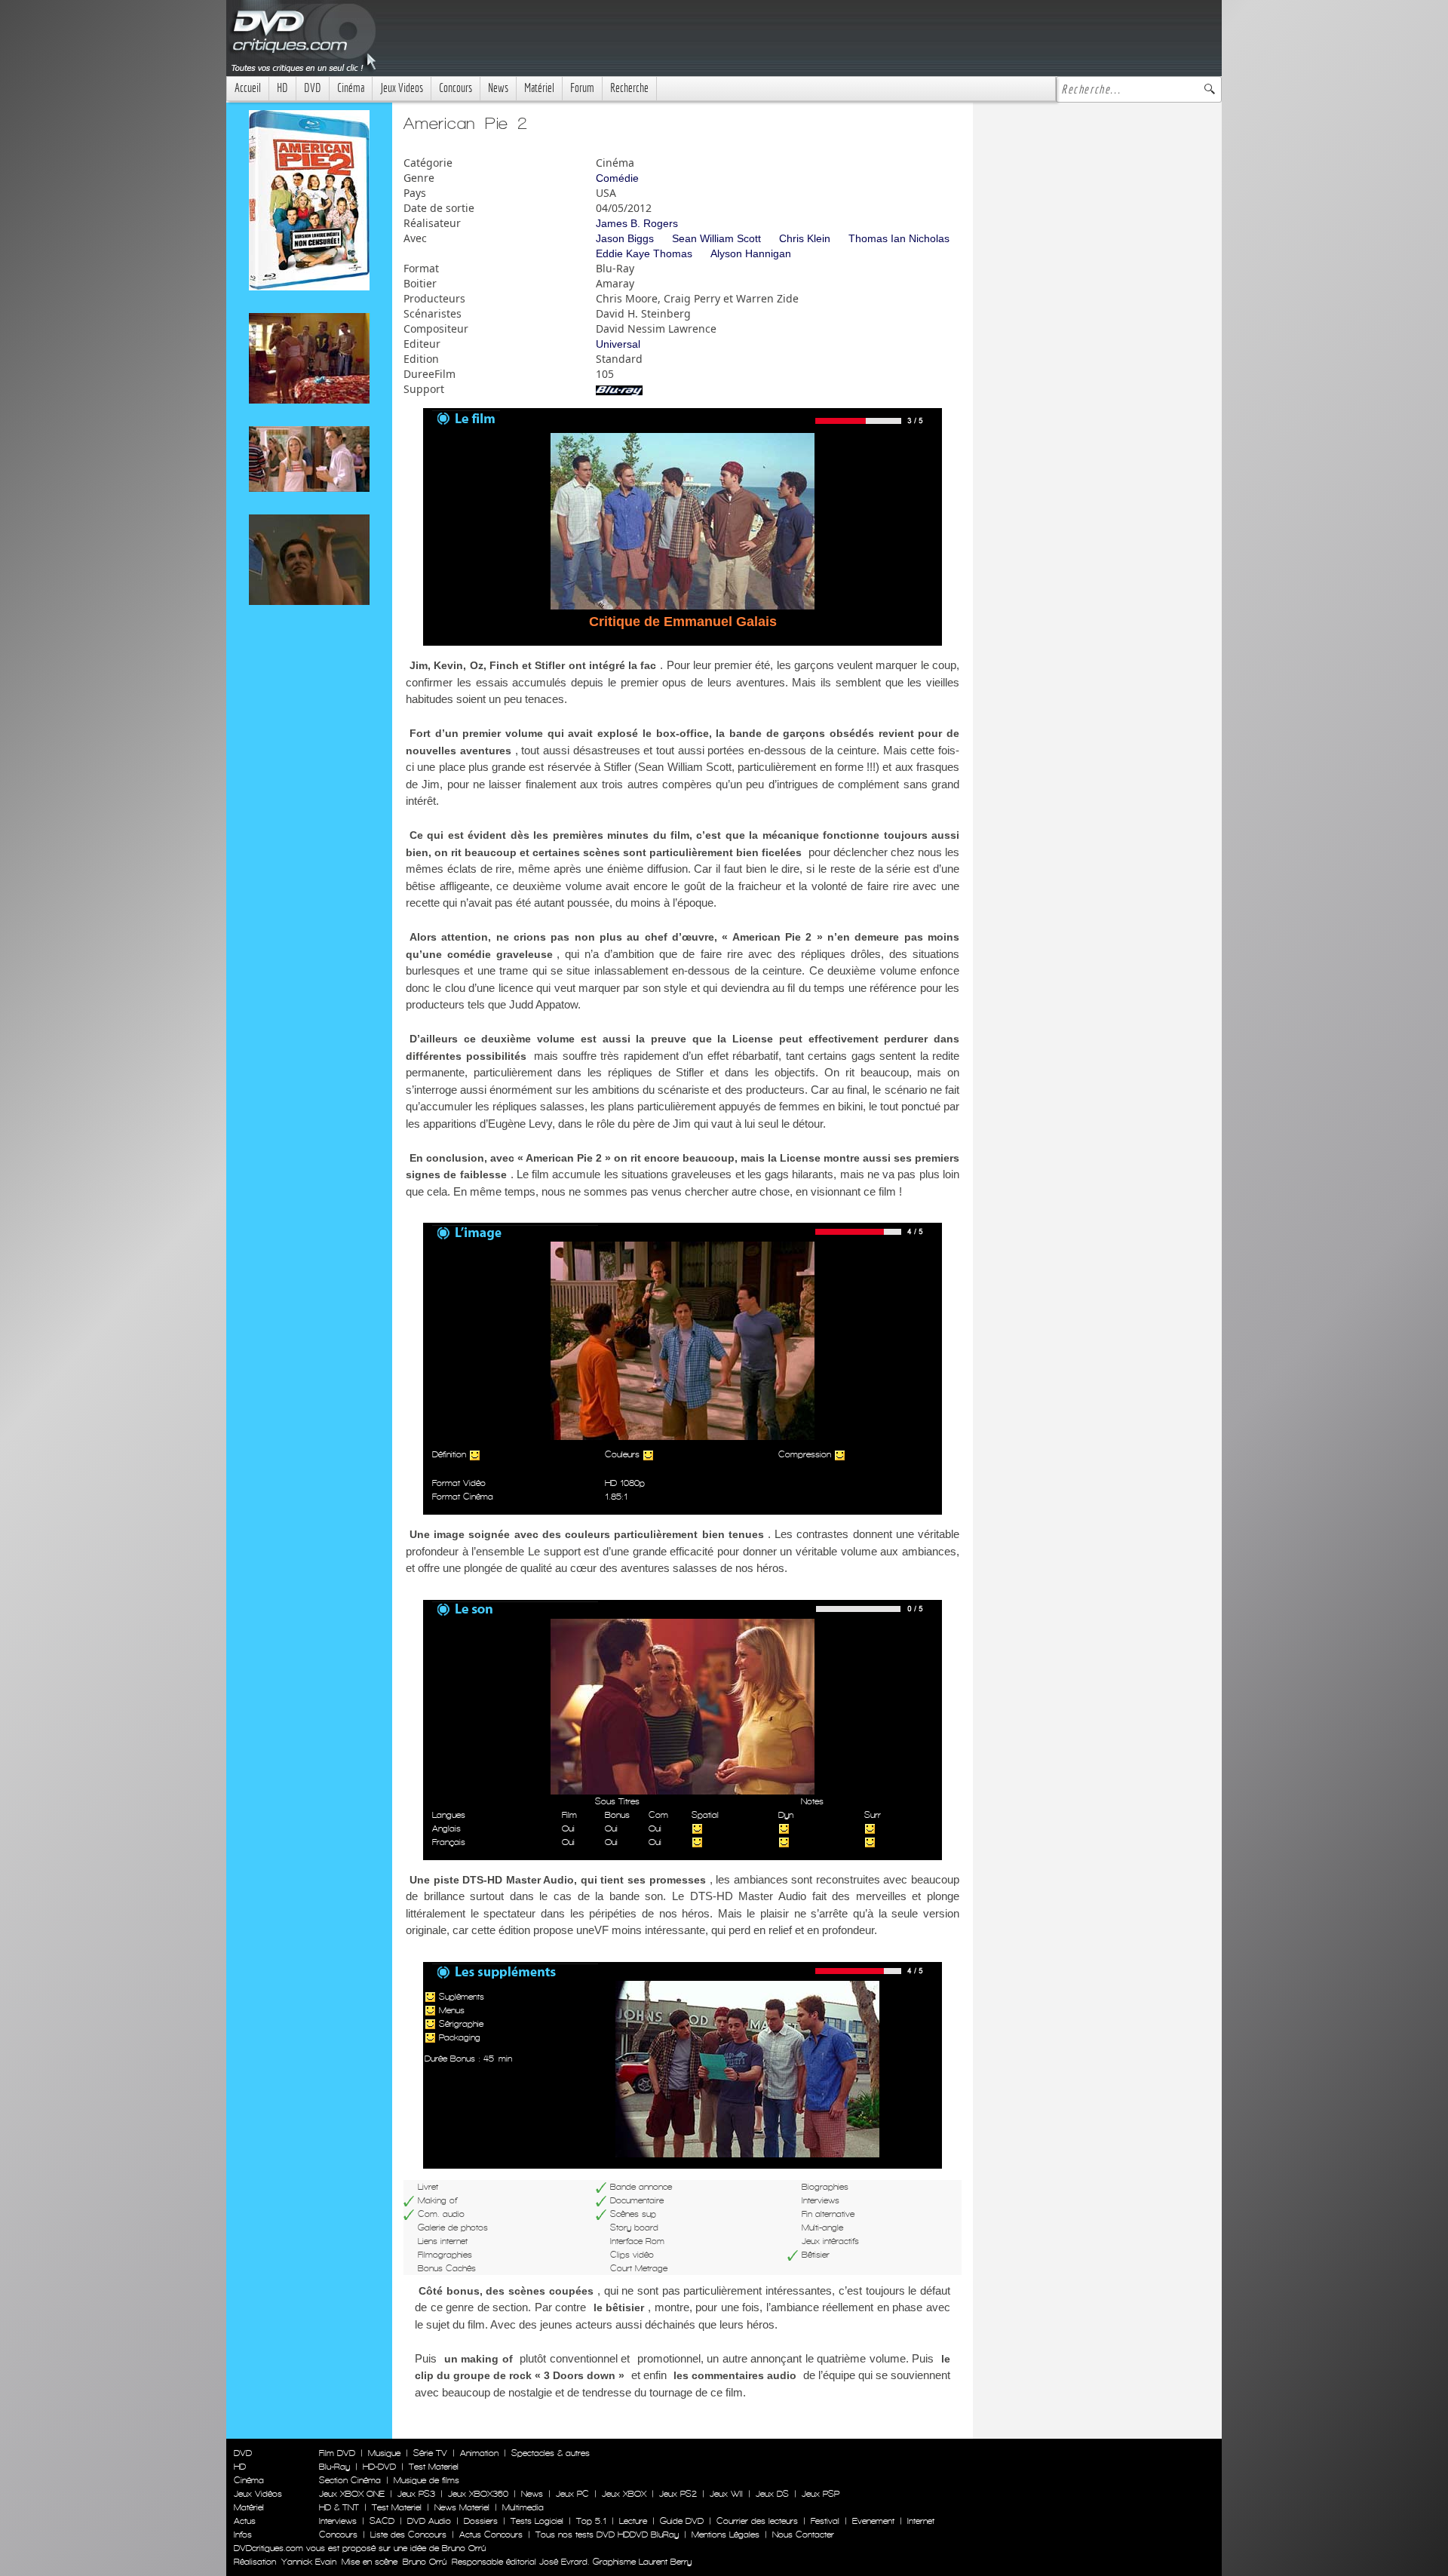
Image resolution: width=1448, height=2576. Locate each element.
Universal (618, 344)
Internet (921, 2521)
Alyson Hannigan (751, 253)
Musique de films (426, 2480)
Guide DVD (682, 2521)
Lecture (633, 2521)
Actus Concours (491, 2535)
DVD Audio (429, 2521)
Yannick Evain (309, 2562)
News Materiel (462, 2507)
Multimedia (523, 2507)
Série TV (430, 2453)
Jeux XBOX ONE (352, 2494)
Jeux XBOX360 (478, 2494)
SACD (382, 2521)
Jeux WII (726, 2494)
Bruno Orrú (425, 2562)
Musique (384, 2453)
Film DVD (337, 2453)
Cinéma (351, 88)
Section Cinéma (350, 2480)
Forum (582, 88)
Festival (825, 2521)
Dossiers (481, 2521)
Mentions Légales (726, 2535)
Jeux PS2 (678, 2494)
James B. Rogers (637, 223)
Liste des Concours (408, 2535)
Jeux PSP (821, 2494)
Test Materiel (434, 2467)
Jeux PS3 (416, 2494)
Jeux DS (772, 2494)
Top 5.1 (591, 2521)
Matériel (539, 88)
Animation (479, 2453)
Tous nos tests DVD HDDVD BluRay (607, 2535)
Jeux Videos (402, 88)
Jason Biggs (625, 238)
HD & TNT (339, 2507)
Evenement (873, 2521)
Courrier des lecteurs (757, 2521)
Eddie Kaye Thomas (644, 253)
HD (282, 88)
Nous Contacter (802, 2535)
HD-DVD (379, 2467)
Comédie (617, 178)
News (498, 88)
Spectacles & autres (551, 2453)
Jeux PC (572, 2494)
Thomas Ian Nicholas (899, 238)
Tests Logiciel (537, 2521)
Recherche (629, 88)
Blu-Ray (334, 2467)
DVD (313, 88)
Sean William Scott (716, 238)
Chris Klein (805, 238)
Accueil (248, 88)
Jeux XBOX (624, 2494)
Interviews (338, 2521)
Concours (456, 88)
